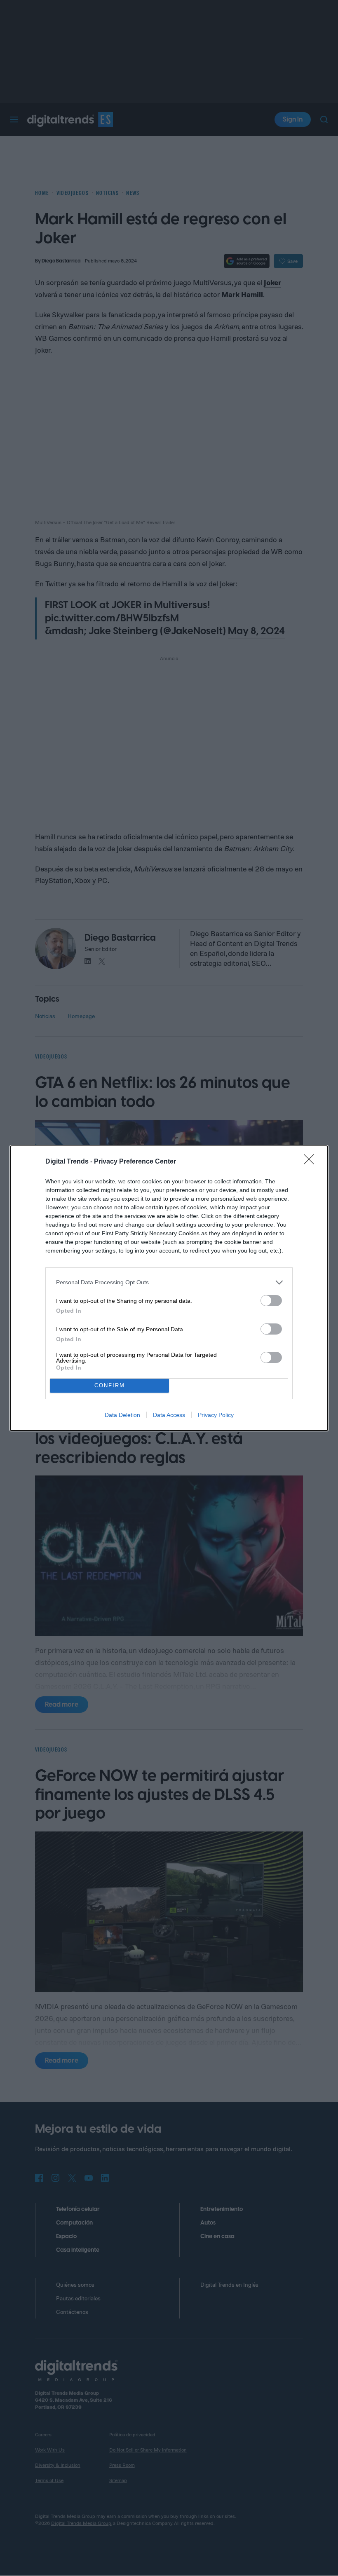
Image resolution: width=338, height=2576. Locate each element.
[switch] (271, 1301)
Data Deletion (122, 1415)
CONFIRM (110, 1385)
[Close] (312, 1162)
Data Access (169, 1415)
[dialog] (169, 1288)
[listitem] (169, 1282)
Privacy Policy (216, 1415)
